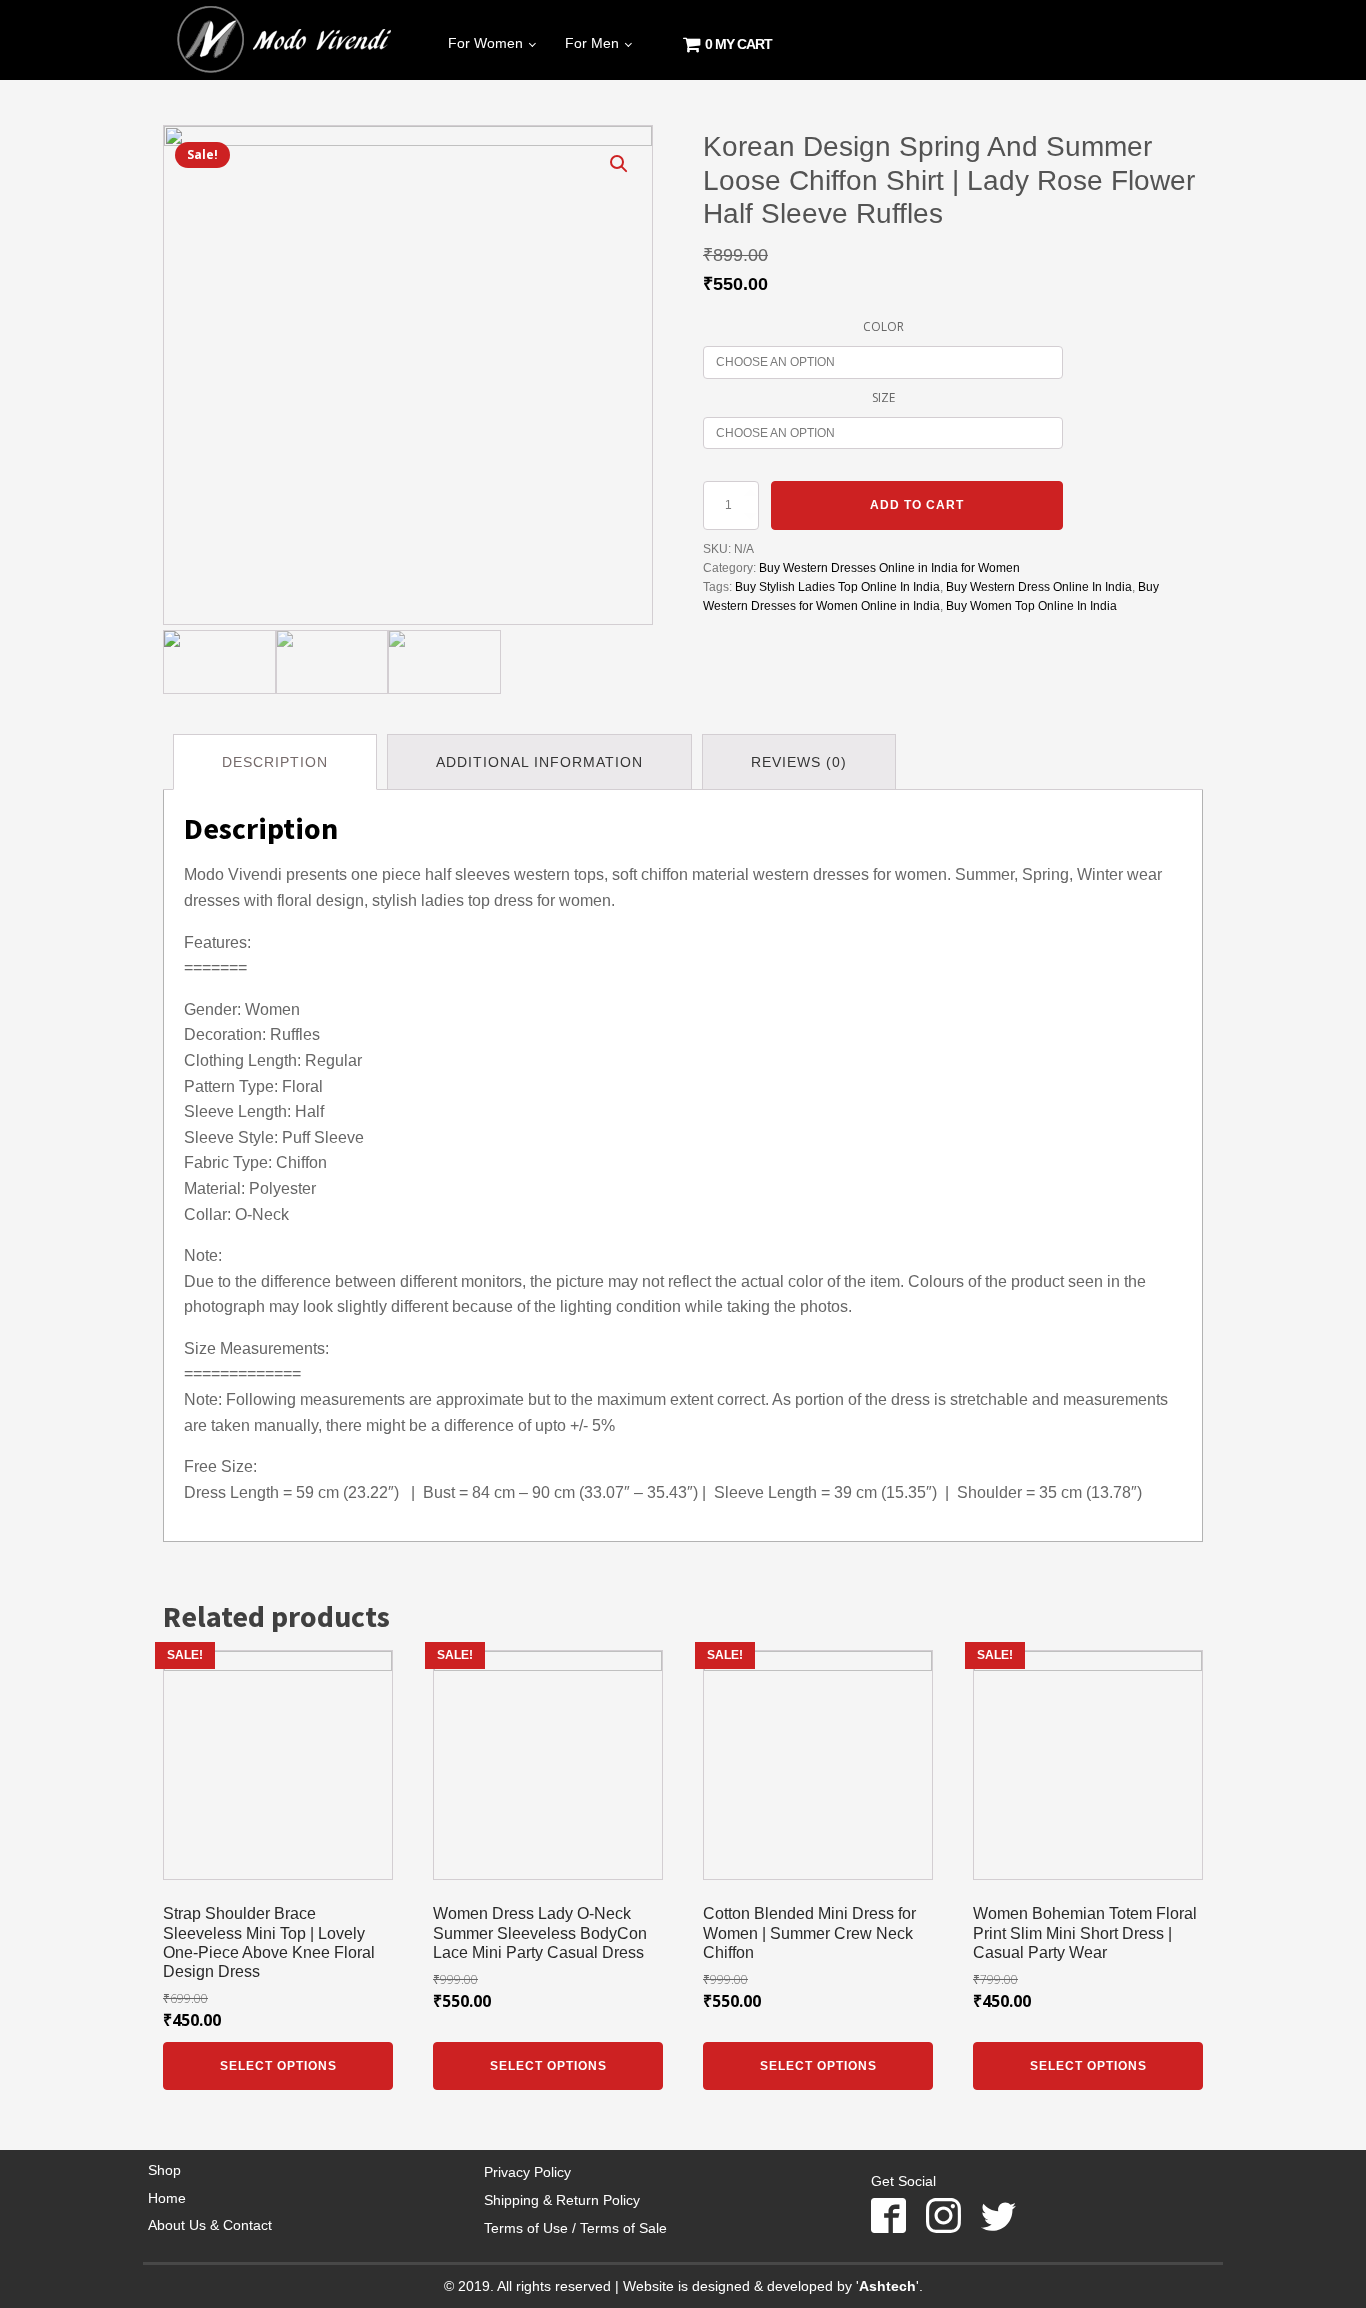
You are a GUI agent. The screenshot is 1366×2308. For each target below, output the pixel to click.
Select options (278, 2066)
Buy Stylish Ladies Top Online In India (837, 587)
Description (275, 762)
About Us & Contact (210, 2225)
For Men (592, 43)
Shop (164, 2170)
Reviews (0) (799, 762)
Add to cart (917, 505)
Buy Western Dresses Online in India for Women (889, 568)
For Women (485, 43)
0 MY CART (735, 44)
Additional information (539, 762)
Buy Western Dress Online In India (1039, 587)
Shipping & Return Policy (562, 2200)
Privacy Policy (527, 2172)
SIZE (883, 397)
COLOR (883, 326)
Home (167, 2198)
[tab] (275, 762)
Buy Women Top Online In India (1031, 606)
